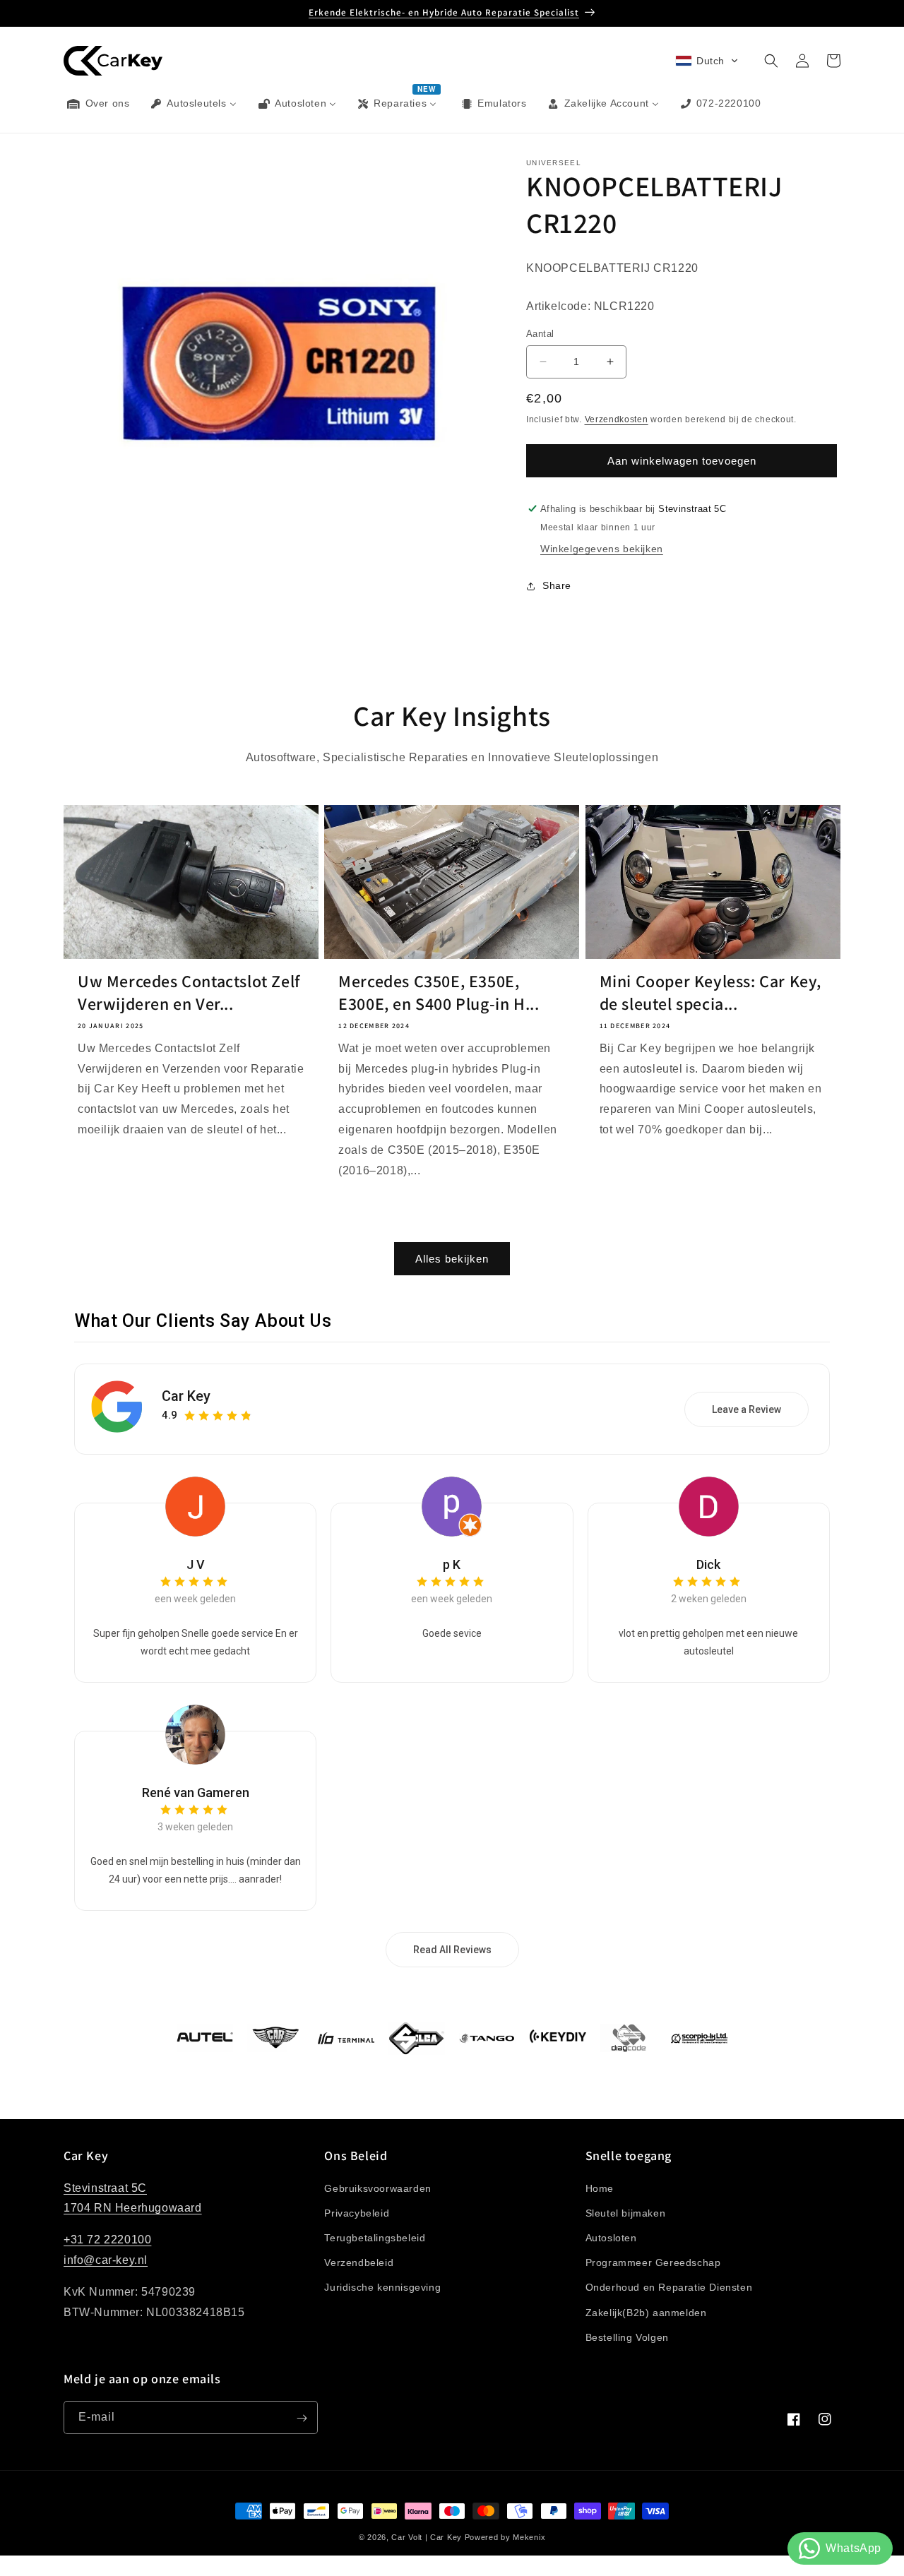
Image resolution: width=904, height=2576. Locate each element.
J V (196, 1564)
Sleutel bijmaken (626, 2212)
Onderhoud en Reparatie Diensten (669, 2287)
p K (452, 1564)
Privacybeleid (357, 2212)
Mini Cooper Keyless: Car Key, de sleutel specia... (710, 992)
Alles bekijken (452, 1259)
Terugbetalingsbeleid (375, 2237)
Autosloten (611, 2237)
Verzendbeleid (359, 2262)
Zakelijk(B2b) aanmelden (646, 2312)
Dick (708, 1564)
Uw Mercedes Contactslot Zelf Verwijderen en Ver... (189, 992)
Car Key (186, 1396)
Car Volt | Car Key (427, 2537)
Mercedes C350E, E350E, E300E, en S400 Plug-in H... (439, 992)
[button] (707, 61)
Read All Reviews (452, 1950)
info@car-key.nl (106, 2260)
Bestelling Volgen (627, 2337)
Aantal (540, 334)
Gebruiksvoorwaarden (377, 2188)
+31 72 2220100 (107, 2240)
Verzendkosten (617, 419)
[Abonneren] (302, 2418)
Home (600, 2188)
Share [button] (557, 585)
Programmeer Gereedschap (653, 2262)
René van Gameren (196, 1793)
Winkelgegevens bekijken (602, 549)
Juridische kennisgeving (382, 2287)
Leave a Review (747, 1409)
